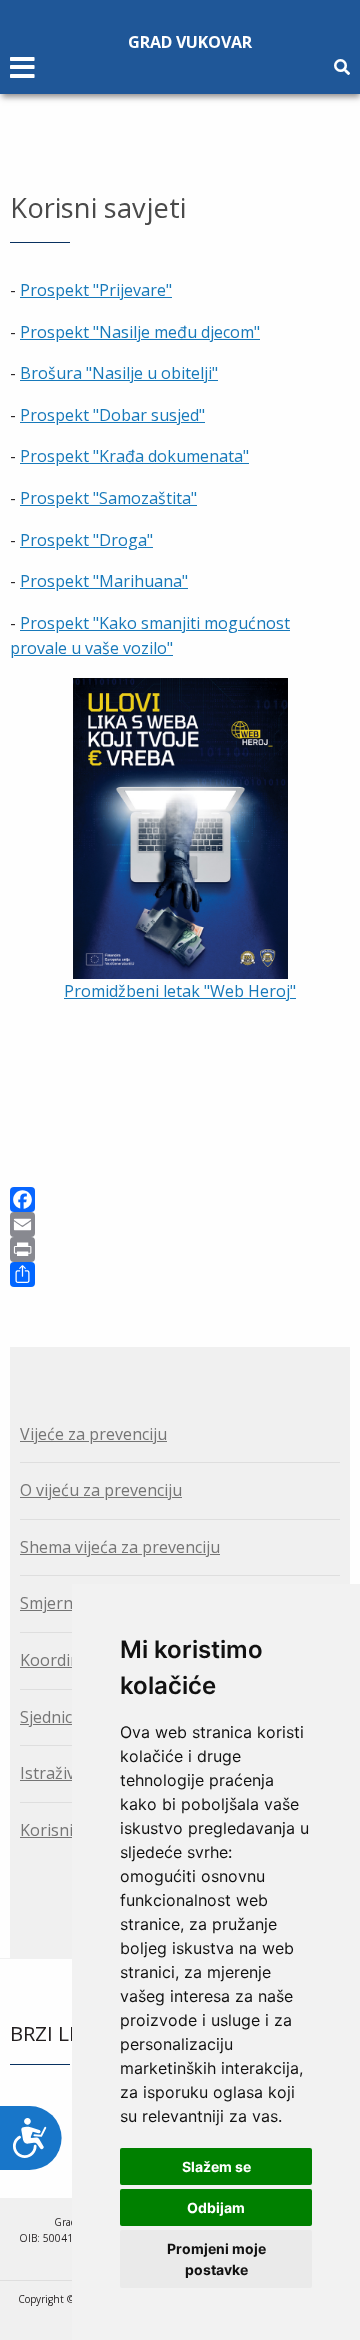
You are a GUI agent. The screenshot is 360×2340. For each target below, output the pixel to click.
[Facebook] (180, 1199)
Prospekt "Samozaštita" (108, 498)
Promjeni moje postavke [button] (216, 2259)
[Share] (180, 1274)
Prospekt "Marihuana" (104, 581)
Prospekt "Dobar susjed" (112, 415)
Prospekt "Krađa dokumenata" (134, 456)
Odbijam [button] (216, 2207)
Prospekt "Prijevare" (96, 290)
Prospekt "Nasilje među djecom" (140, 332)
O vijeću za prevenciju (101, 1490)
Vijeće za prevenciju (93, 1434)
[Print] (180, 1249)
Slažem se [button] (216, 2166)
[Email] (180, 1224)
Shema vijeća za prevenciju (120, 1547)
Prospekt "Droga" (86, 540)
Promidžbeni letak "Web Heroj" (180, 991)
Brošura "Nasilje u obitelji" (119, 373)
